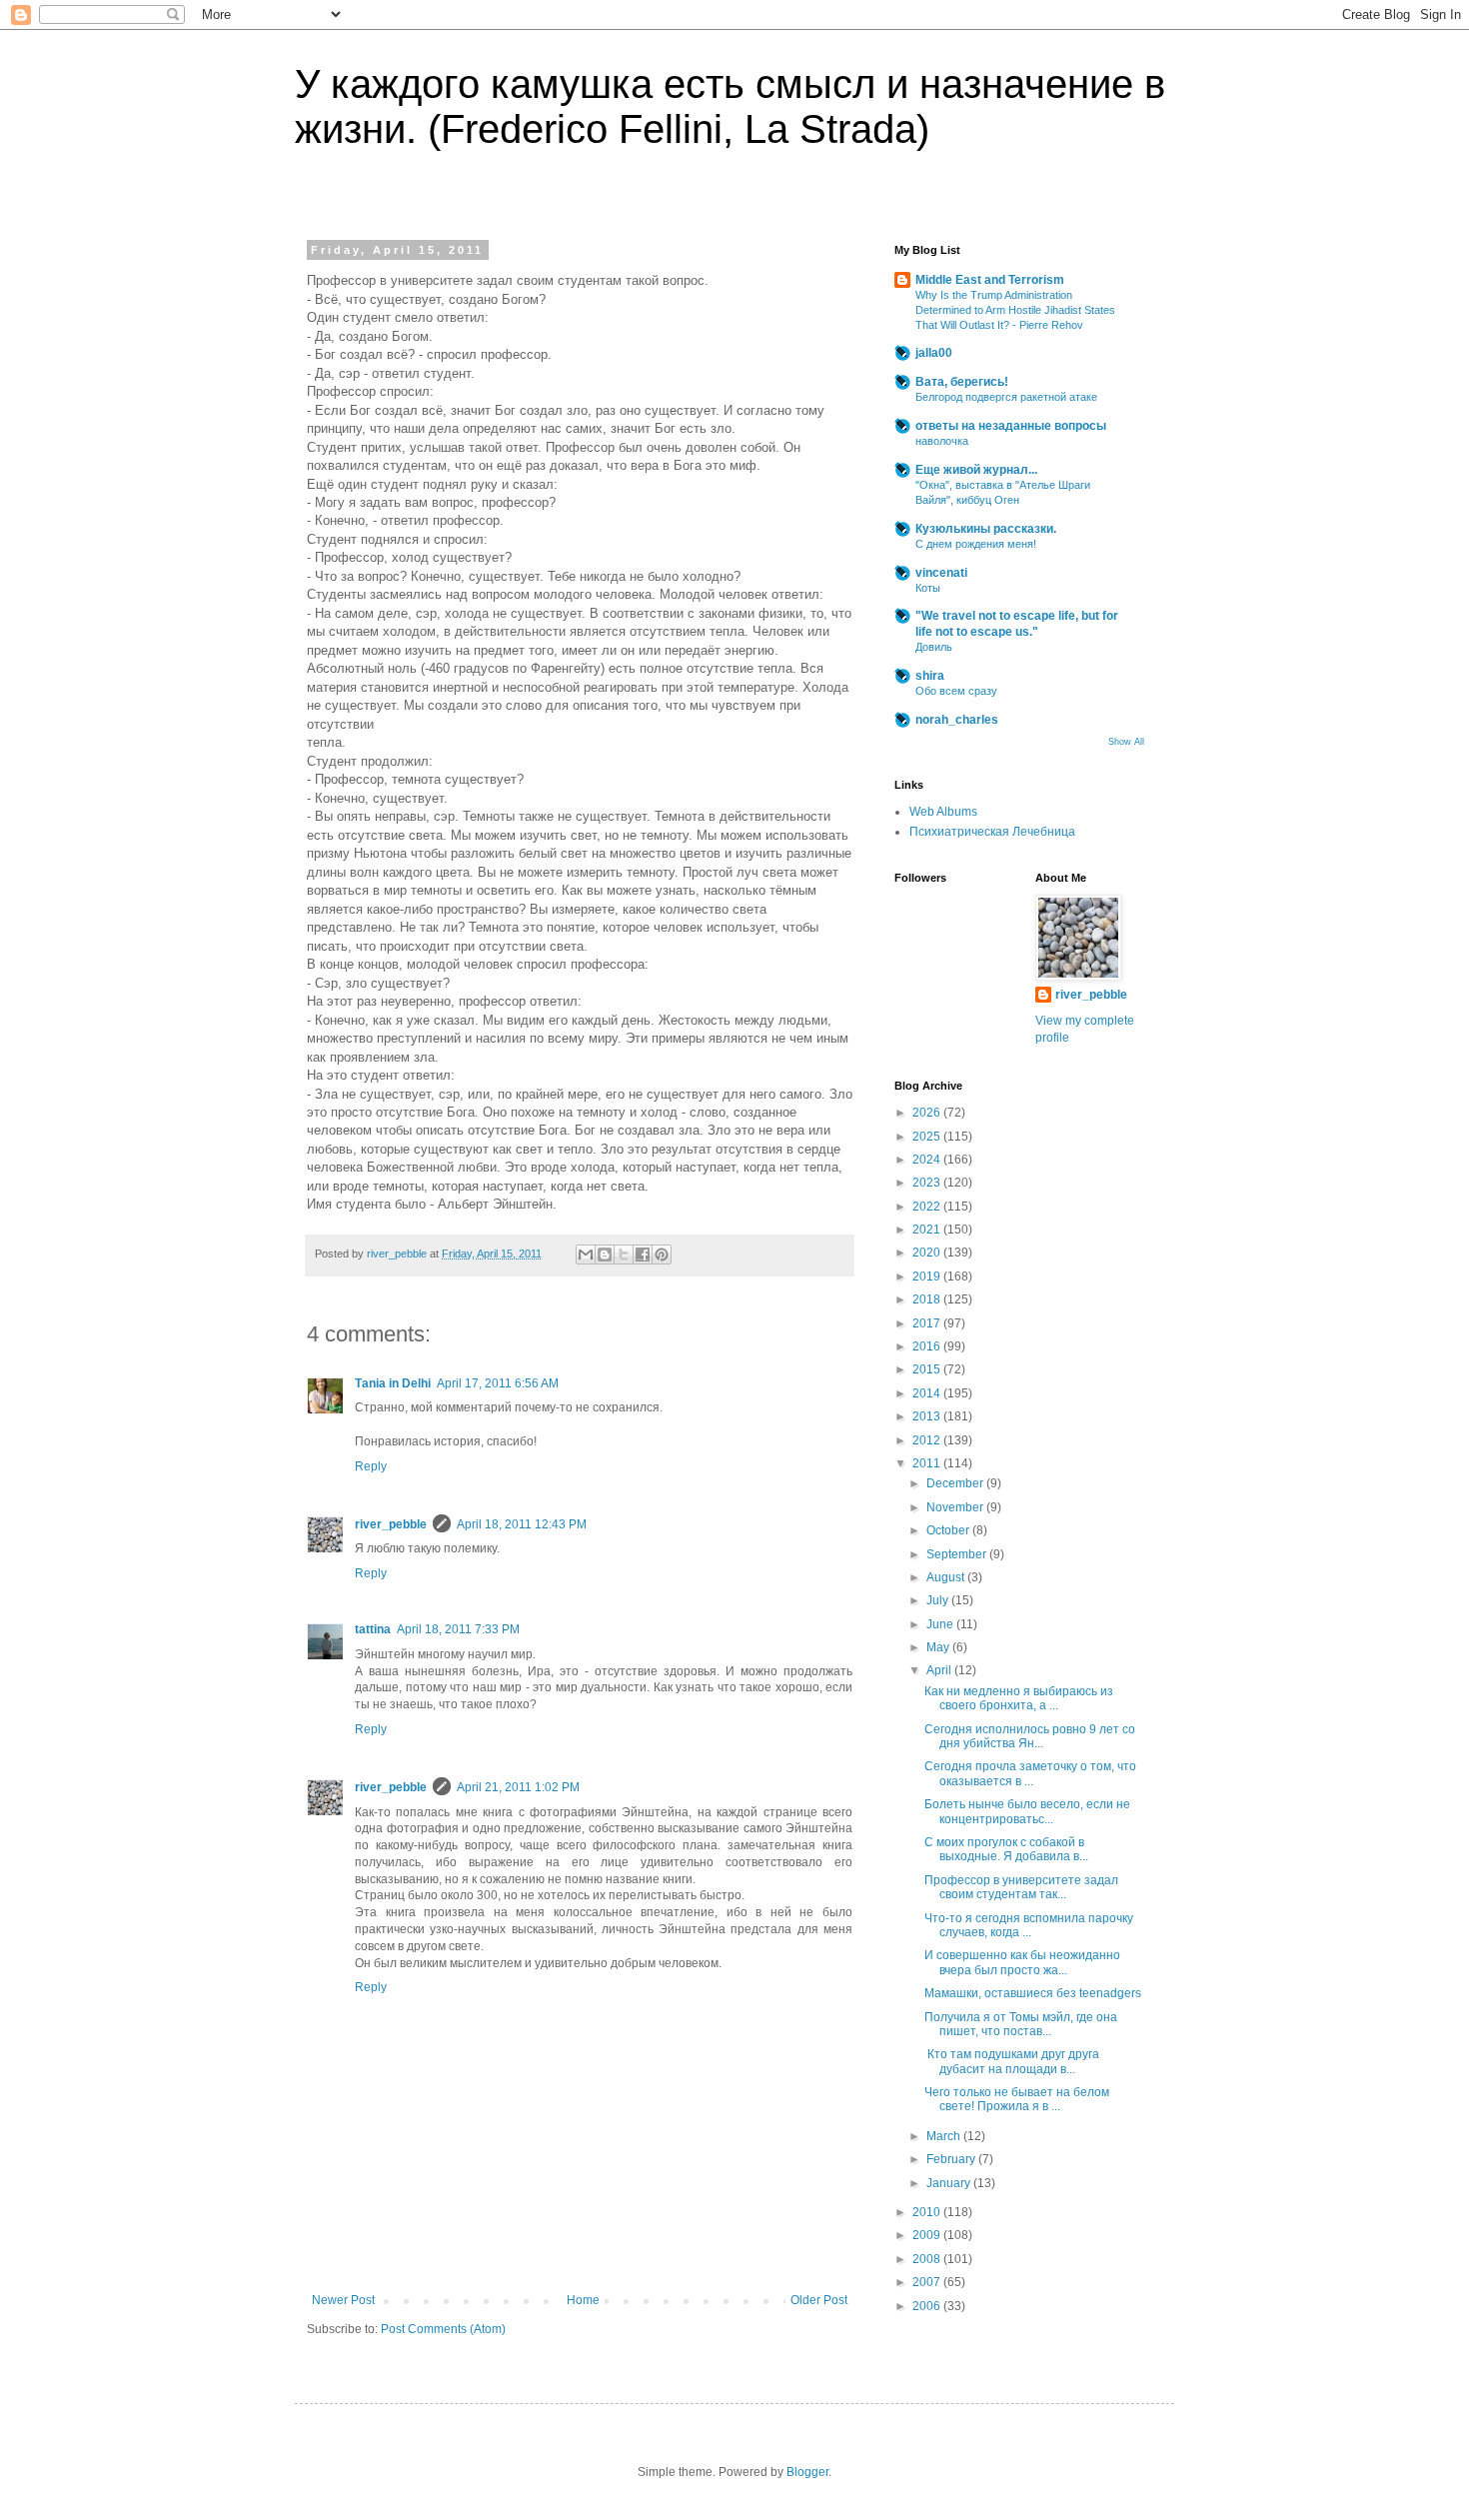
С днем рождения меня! (976, 544)
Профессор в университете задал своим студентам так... (1021, 1887)
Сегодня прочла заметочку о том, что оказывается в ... (1030, 1773)
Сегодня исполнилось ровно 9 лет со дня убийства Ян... (1030, 1736)
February (952, 2159)
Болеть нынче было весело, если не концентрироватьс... (1027, 1811)
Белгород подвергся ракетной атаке (1006, 397)
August (947, 1577)
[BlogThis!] (605, 1255)
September (958, 1554)
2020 (928, 1253)
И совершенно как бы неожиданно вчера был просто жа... (1022, 1962)
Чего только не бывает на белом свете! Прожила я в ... (1017, 2099)
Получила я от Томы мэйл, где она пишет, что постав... (1021, 2024)
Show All (1126, 742)
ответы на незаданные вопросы (1011, 426)
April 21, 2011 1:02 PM (518, 1787)
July (939, 1600)
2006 (928, 2306)
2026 (928, 1113)
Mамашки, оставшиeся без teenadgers (1033, 1993)
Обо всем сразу (956, 691)
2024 (928, 1160)
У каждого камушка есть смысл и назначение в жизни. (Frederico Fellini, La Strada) (730, 106)
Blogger (807, 2472)
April (940, 1670)
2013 (928, 1416)
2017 (928, 1323)
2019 (928, 1276)
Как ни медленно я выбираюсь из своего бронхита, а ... (1019, 1698)
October (949, 1530)
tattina (373, 1629)
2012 (928, 1440)
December (956, 1483)
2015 (928, 1369)
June (941, 1624)
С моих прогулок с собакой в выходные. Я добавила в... (1006, 1849)
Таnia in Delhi (393, 1383)
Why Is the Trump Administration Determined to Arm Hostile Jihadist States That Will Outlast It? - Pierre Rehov (1015, 310)
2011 (928, 1463)
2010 (928, 2212)
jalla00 (934, 353)
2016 (928, 1346)
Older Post (819, 2300)
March (945, 2136)
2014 (928, 1393)
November (956, 1507)
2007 (928, 2282)
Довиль (934, 647)
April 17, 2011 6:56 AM (498, 1383)
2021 (928, 1230)
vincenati (941, 573)
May (939, 1647)
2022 (928, 1207)
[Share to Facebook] (643, 1255)
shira (930, 676)
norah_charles (957, 720)
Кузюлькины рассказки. (986, 529)
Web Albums (943, 812)
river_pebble (391, 1524)
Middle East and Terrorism (990, 280)
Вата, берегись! (962, 382)
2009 (928, 2235)
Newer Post (343, 2300)
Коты (928, 588)
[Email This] (586, 1255)
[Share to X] (624, 1255)
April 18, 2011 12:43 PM (522, 1524)
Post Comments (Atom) (443, 2329)
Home (583, 2300)
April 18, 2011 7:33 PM (458, 1629)
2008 (928, 2259)
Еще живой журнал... (976, 470)
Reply (371, 1466)
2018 (928, 1299)
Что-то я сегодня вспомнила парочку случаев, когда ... (1029, 1925)
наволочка (942, 441)
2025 (928, 1137)
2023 (928, 1183)
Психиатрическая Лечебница (992, 832)
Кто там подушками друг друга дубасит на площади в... (1012, 2061)
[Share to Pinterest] (662, 1255)
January (950, 2183)
